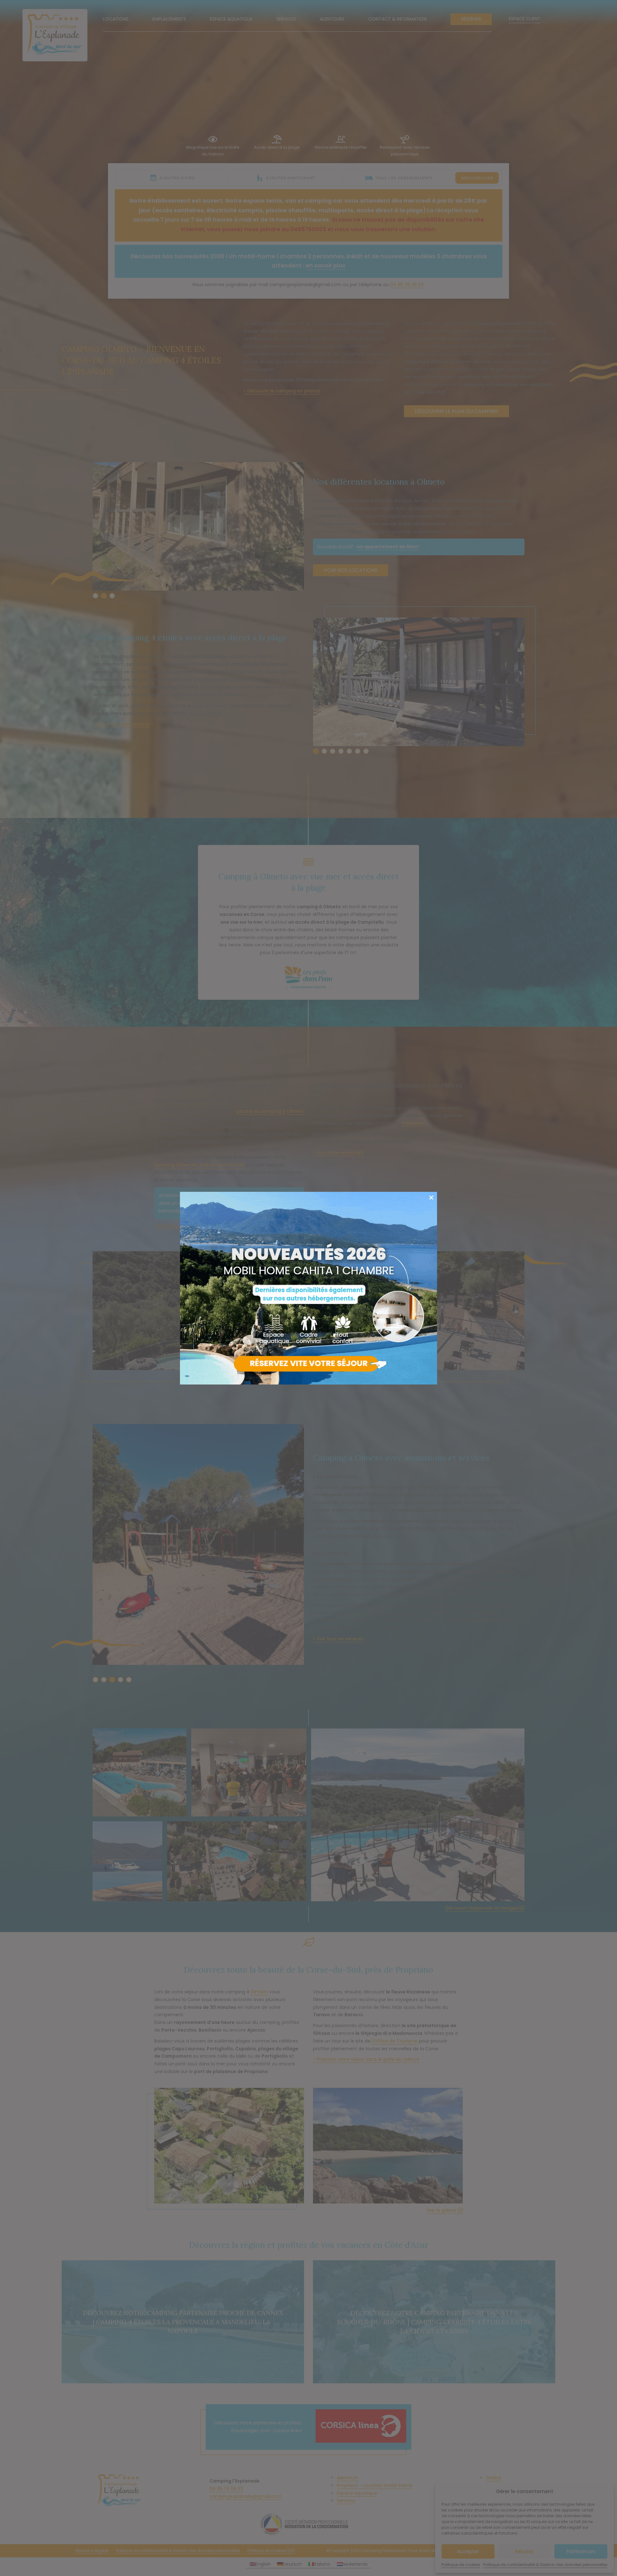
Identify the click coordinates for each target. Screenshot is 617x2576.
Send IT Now (433, 1200)
